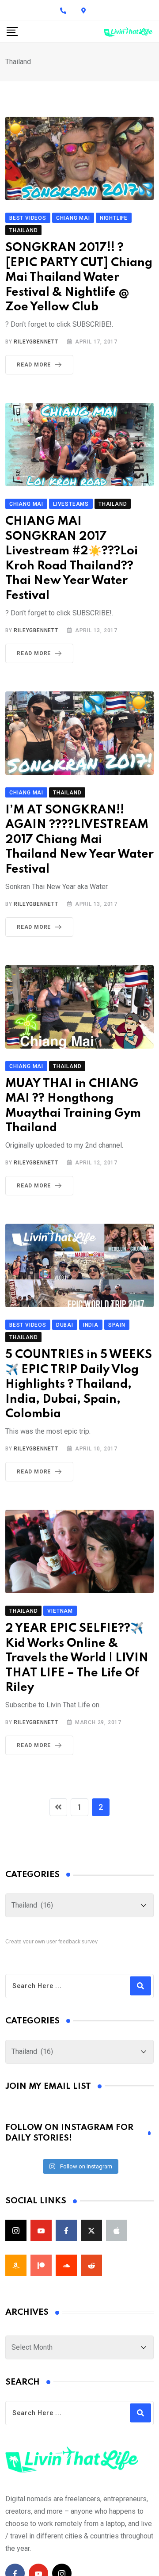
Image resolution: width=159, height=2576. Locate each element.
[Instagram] (16, 2230)
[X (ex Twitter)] (91, 2230)
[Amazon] (16, 2265)
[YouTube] (41, 2230)
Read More (34, 365)
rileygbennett (36, 342)
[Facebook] (66, 2230)
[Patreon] (41, 2265)
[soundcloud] (66, 2265)
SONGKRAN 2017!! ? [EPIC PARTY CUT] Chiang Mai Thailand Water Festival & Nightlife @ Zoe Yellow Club (79, 277)
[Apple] (117, 2230)
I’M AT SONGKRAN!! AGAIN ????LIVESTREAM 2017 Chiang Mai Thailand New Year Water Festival (79, 840)
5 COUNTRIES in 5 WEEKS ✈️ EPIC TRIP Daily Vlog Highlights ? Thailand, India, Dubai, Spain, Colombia (79, 1384)
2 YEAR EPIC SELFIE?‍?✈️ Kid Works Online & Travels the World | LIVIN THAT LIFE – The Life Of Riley (77, 1658)
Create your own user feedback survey (51, 1942)
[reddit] (91, 2265)
